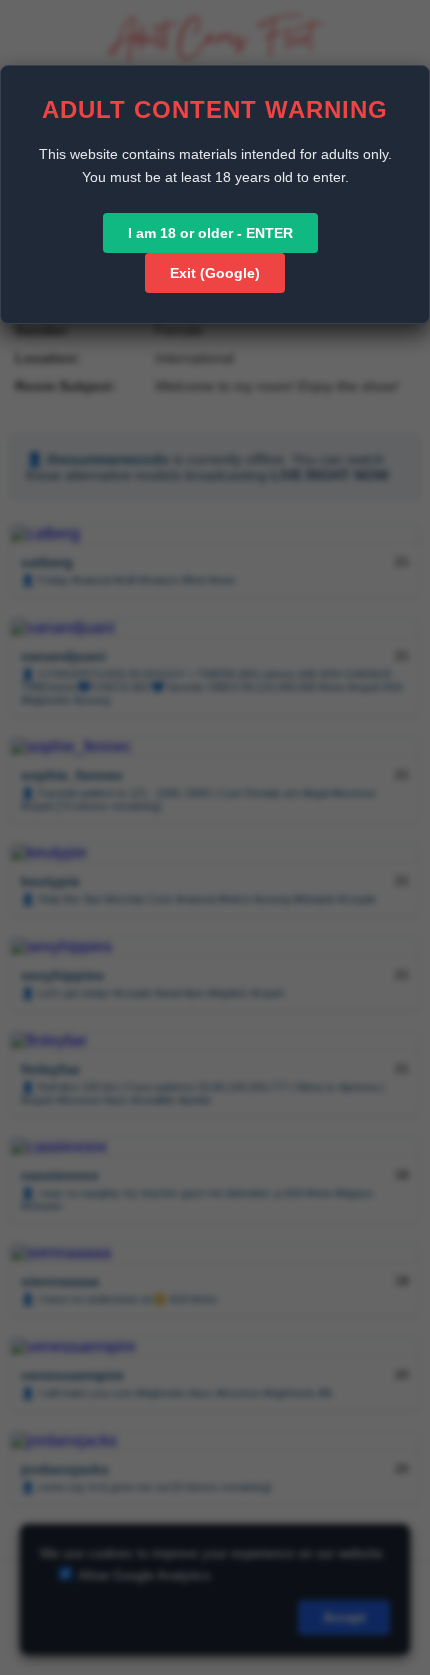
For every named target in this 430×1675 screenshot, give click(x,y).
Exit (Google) (215, 273)
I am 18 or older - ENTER (210, 233)
